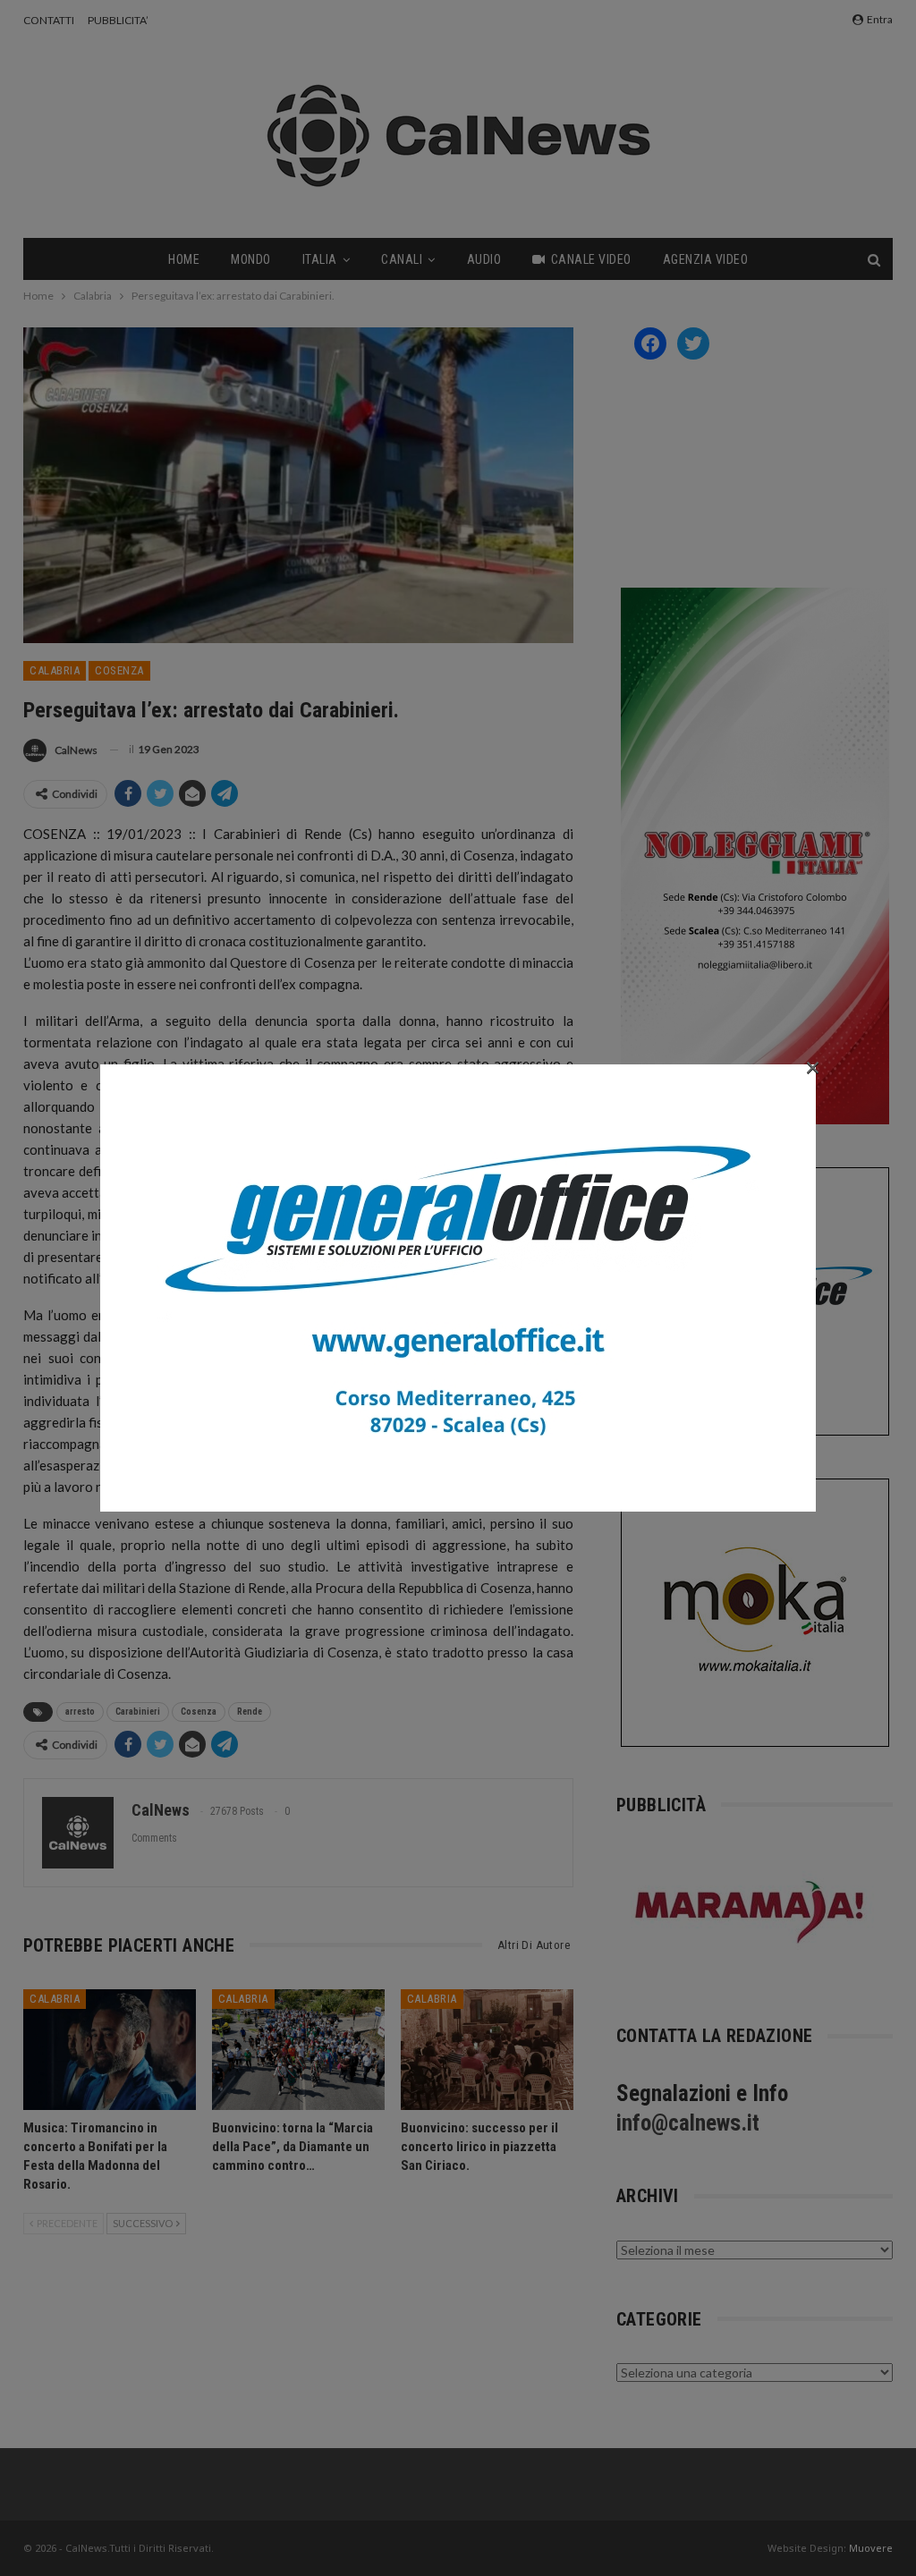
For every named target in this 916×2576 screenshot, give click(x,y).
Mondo (251, 259)
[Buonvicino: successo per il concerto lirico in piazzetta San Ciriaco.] (487, 2050)
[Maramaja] (751, 1912)
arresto (80, 1712)
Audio (484, 259)
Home (184, 259)
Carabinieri (138, 1712)
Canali (402, 259)
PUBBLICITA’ (118, 20)
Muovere (871, 2548)
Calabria (55, 670)
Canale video (591, 259)
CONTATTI (49, 20)
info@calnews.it (688, 2123)
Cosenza (119, 670)
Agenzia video (706, 259)
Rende (250, 1712)
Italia (320, 259)
